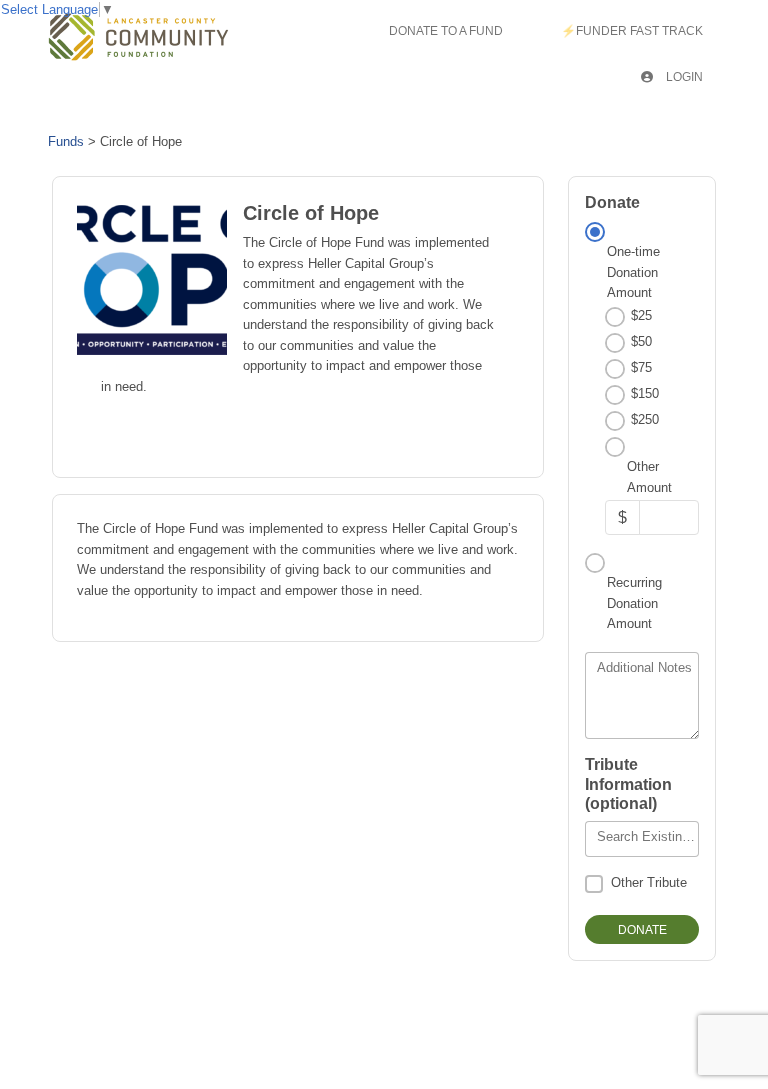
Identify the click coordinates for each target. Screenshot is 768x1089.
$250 (645, 419)
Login (683, 77)
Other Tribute (649, 882)
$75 (641, 367)
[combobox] (642, 839)
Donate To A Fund (446, 31)
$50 (641, 341)
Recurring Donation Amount (634, 603)
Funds (66, 141)
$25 (641, 315)
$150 (645, 393)
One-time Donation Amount (633, 272)
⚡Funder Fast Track (632, 31)
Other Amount (649, 476)
